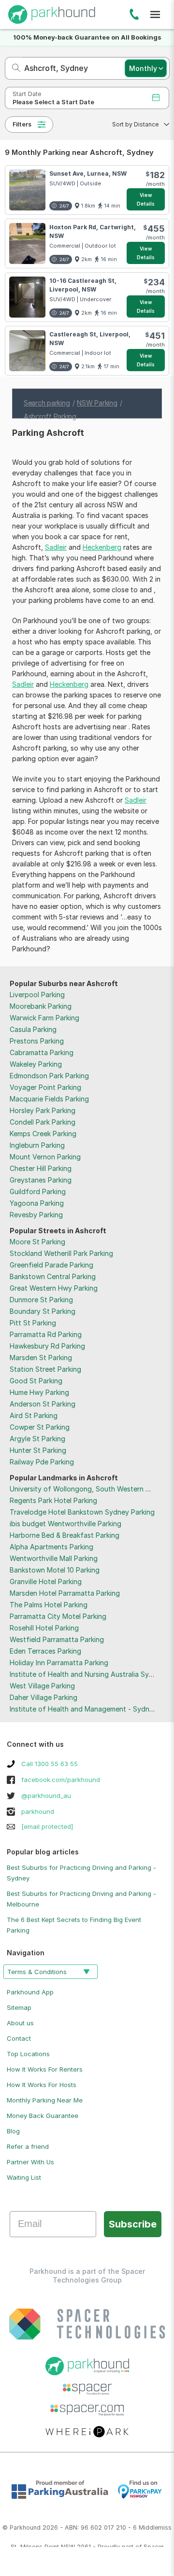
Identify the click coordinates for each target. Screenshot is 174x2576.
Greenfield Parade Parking (51, 1265)
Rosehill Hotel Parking (44, 1628)
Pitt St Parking (33, 1323)
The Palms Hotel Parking (49, 1605)
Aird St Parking (34, 1415)
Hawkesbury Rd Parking (47, 1346)
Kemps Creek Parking (43, 1134)
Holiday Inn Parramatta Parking (59, 1663)
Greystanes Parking (41, 1180)
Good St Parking (36, 1381)
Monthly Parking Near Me (45, 2100)
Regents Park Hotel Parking (53, 1500)
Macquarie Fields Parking (49, 1099)
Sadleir (56, 547)
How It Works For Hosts (42, 2085)
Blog (13, 2131)
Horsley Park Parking (43, 1110)
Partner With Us (30, 2162)
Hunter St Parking (38, 1450)
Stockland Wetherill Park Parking (61, 1253)
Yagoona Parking (37, 1203)
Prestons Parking (37, 1041)
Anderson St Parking (43, 1404)
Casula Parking (33, 1029)
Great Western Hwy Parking (54, 1288)
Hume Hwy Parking (39, 1392)
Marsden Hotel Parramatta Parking (65, 1593)
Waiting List (24, 2177)
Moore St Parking (37, 1242)
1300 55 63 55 (134, 16)
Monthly (143, 68)
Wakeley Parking (36, 1064)
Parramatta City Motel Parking (58, 1616)
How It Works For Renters (45, 2069)
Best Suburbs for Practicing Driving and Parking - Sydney (81, 1873)
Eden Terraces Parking (45, 1651)
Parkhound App (30, 1992)
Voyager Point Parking (45, 1087)
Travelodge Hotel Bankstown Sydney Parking (82, 1512)
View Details (146, 199)
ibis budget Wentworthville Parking (65, 1524)
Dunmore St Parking (41, 1300)
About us (20, 2023)
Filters (22, 124)
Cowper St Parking (40, 1427)
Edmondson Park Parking (49, 1076)
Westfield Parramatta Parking (57, 1639)
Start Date (27, 94)
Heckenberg (102, 547)
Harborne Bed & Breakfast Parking (65, 1535)
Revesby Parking (36, 1215)
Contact (19, 2038)
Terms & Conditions (37, 1972)
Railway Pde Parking (42, 1462)
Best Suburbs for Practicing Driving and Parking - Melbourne (81, 1899)
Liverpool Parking (37, 995)
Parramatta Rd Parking (46, 1334)
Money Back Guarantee (43, 2116)
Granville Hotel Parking (46, 1581)
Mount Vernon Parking (45, 1157)
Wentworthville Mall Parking (54, 1558)
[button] (138, 125)
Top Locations (28, 2054)
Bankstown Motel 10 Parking (55, 1570)
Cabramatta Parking (42, 1052)
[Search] (13, 68)
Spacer (154, 2547)
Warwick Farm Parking (44, 1018)
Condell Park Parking (43, 1122)
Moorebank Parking (41, 1006)
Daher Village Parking (43, 1697)
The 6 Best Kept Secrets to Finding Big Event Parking (74, 1925)
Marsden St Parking (41, 1358)
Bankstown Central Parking (53, 1276)
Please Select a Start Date (53, 102)
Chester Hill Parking (41, 1168)
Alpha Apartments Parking (51, 1547)
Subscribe (133, 2224)
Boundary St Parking (43, 1311)
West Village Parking (42, 1686)
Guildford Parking (38, 1191)
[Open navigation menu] (155, 14)
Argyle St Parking (37, 1439)
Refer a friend (28, 2146)
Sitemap (19, 2007)
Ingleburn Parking (37, 1145)
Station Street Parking (45, 1369)
